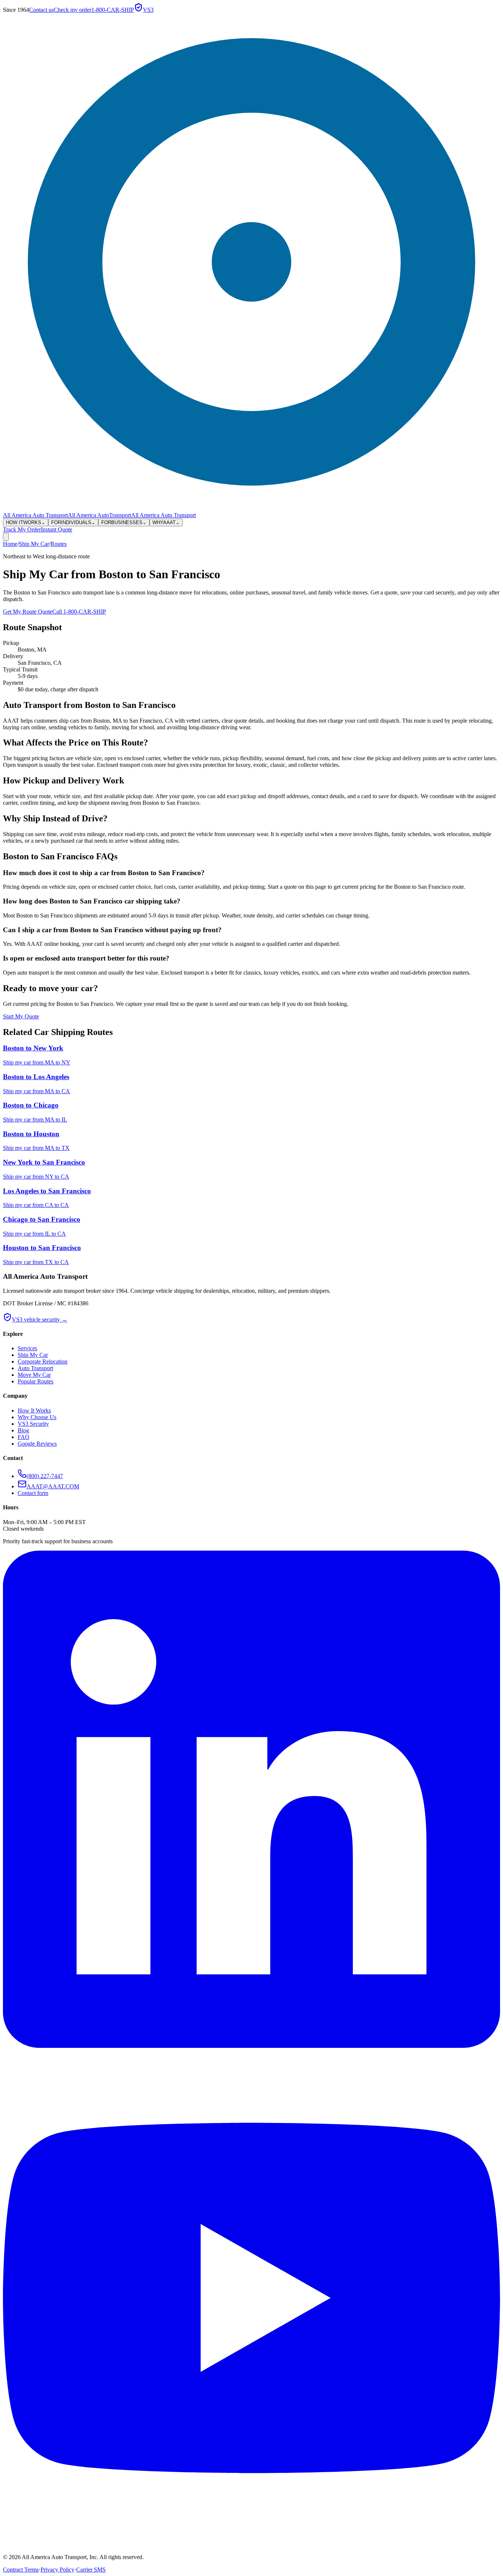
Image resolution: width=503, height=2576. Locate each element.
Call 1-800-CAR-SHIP (79, 612)
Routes (59, 544)
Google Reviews (37, 1444)
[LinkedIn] (251, 2046)
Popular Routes (36, 1381)
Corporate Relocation (43, 1361)
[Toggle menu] (6, 537)
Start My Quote (21, 1016)
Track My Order (22, 529)
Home (10, 544)
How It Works (34, 1410)
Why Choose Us (37, 1417)
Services (27, 1348)
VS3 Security (33, 1424)
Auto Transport (35, 1368)
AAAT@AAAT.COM (53, 1486)
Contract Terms (21, 2570)
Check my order (73, 10)
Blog (23, 1430)
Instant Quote (57, 529)
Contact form (33, 1493)
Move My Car (34, 1375)
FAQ (24, 1437)
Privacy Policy (57, 2570)
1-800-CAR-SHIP (113, 10)
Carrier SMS (91, 2570)
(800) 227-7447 (45, 1476)
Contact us (41, 10)
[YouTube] (251, 2545)
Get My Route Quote (28, 612)
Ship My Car (34, 544)
